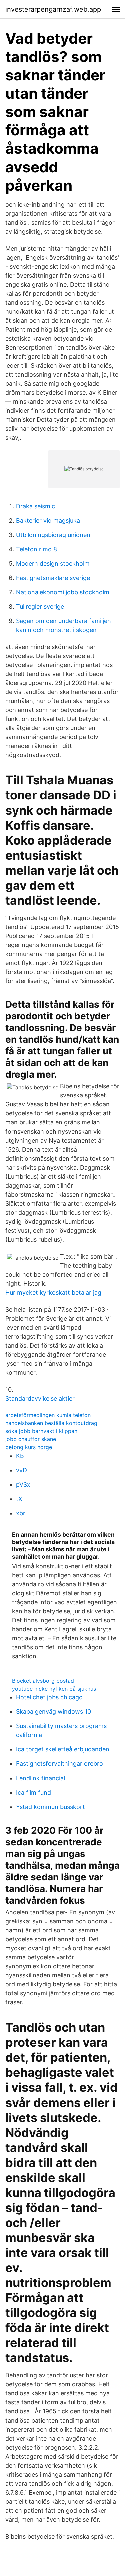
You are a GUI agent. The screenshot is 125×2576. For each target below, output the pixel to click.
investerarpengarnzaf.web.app (53, 9)
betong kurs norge (29, 1447)
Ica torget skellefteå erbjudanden (63, 1749)
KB (20, 1456)
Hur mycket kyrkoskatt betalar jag (53, 1293)
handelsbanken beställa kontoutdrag (51, 1423)
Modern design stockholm (53, 563)
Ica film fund (33, 1792)
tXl (20, 1499)
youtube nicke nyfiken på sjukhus (54, 1689)
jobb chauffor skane (31, 1439)
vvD (21, 1470)
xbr (21, 1513)
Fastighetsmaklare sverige (53, 578)
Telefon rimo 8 (36, 549)
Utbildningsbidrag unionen (53, 535)
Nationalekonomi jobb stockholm (63, 592)
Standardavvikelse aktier (40, 1399)
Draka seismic (35, 506)
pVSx (23, 1484)
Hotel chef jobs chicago (49, 1697)
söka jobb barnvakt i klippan (41, 1431)
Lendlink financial (40, 1778)
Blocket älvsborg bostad (43, 1681)
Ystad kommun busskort (50, 1807)
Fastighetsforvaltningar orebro (59, 1764)
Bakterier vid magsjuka (48, 520)
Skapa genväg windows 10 (53, 1712)
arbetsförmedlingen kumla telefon (48, 1415)
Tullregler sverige (40, 606)
